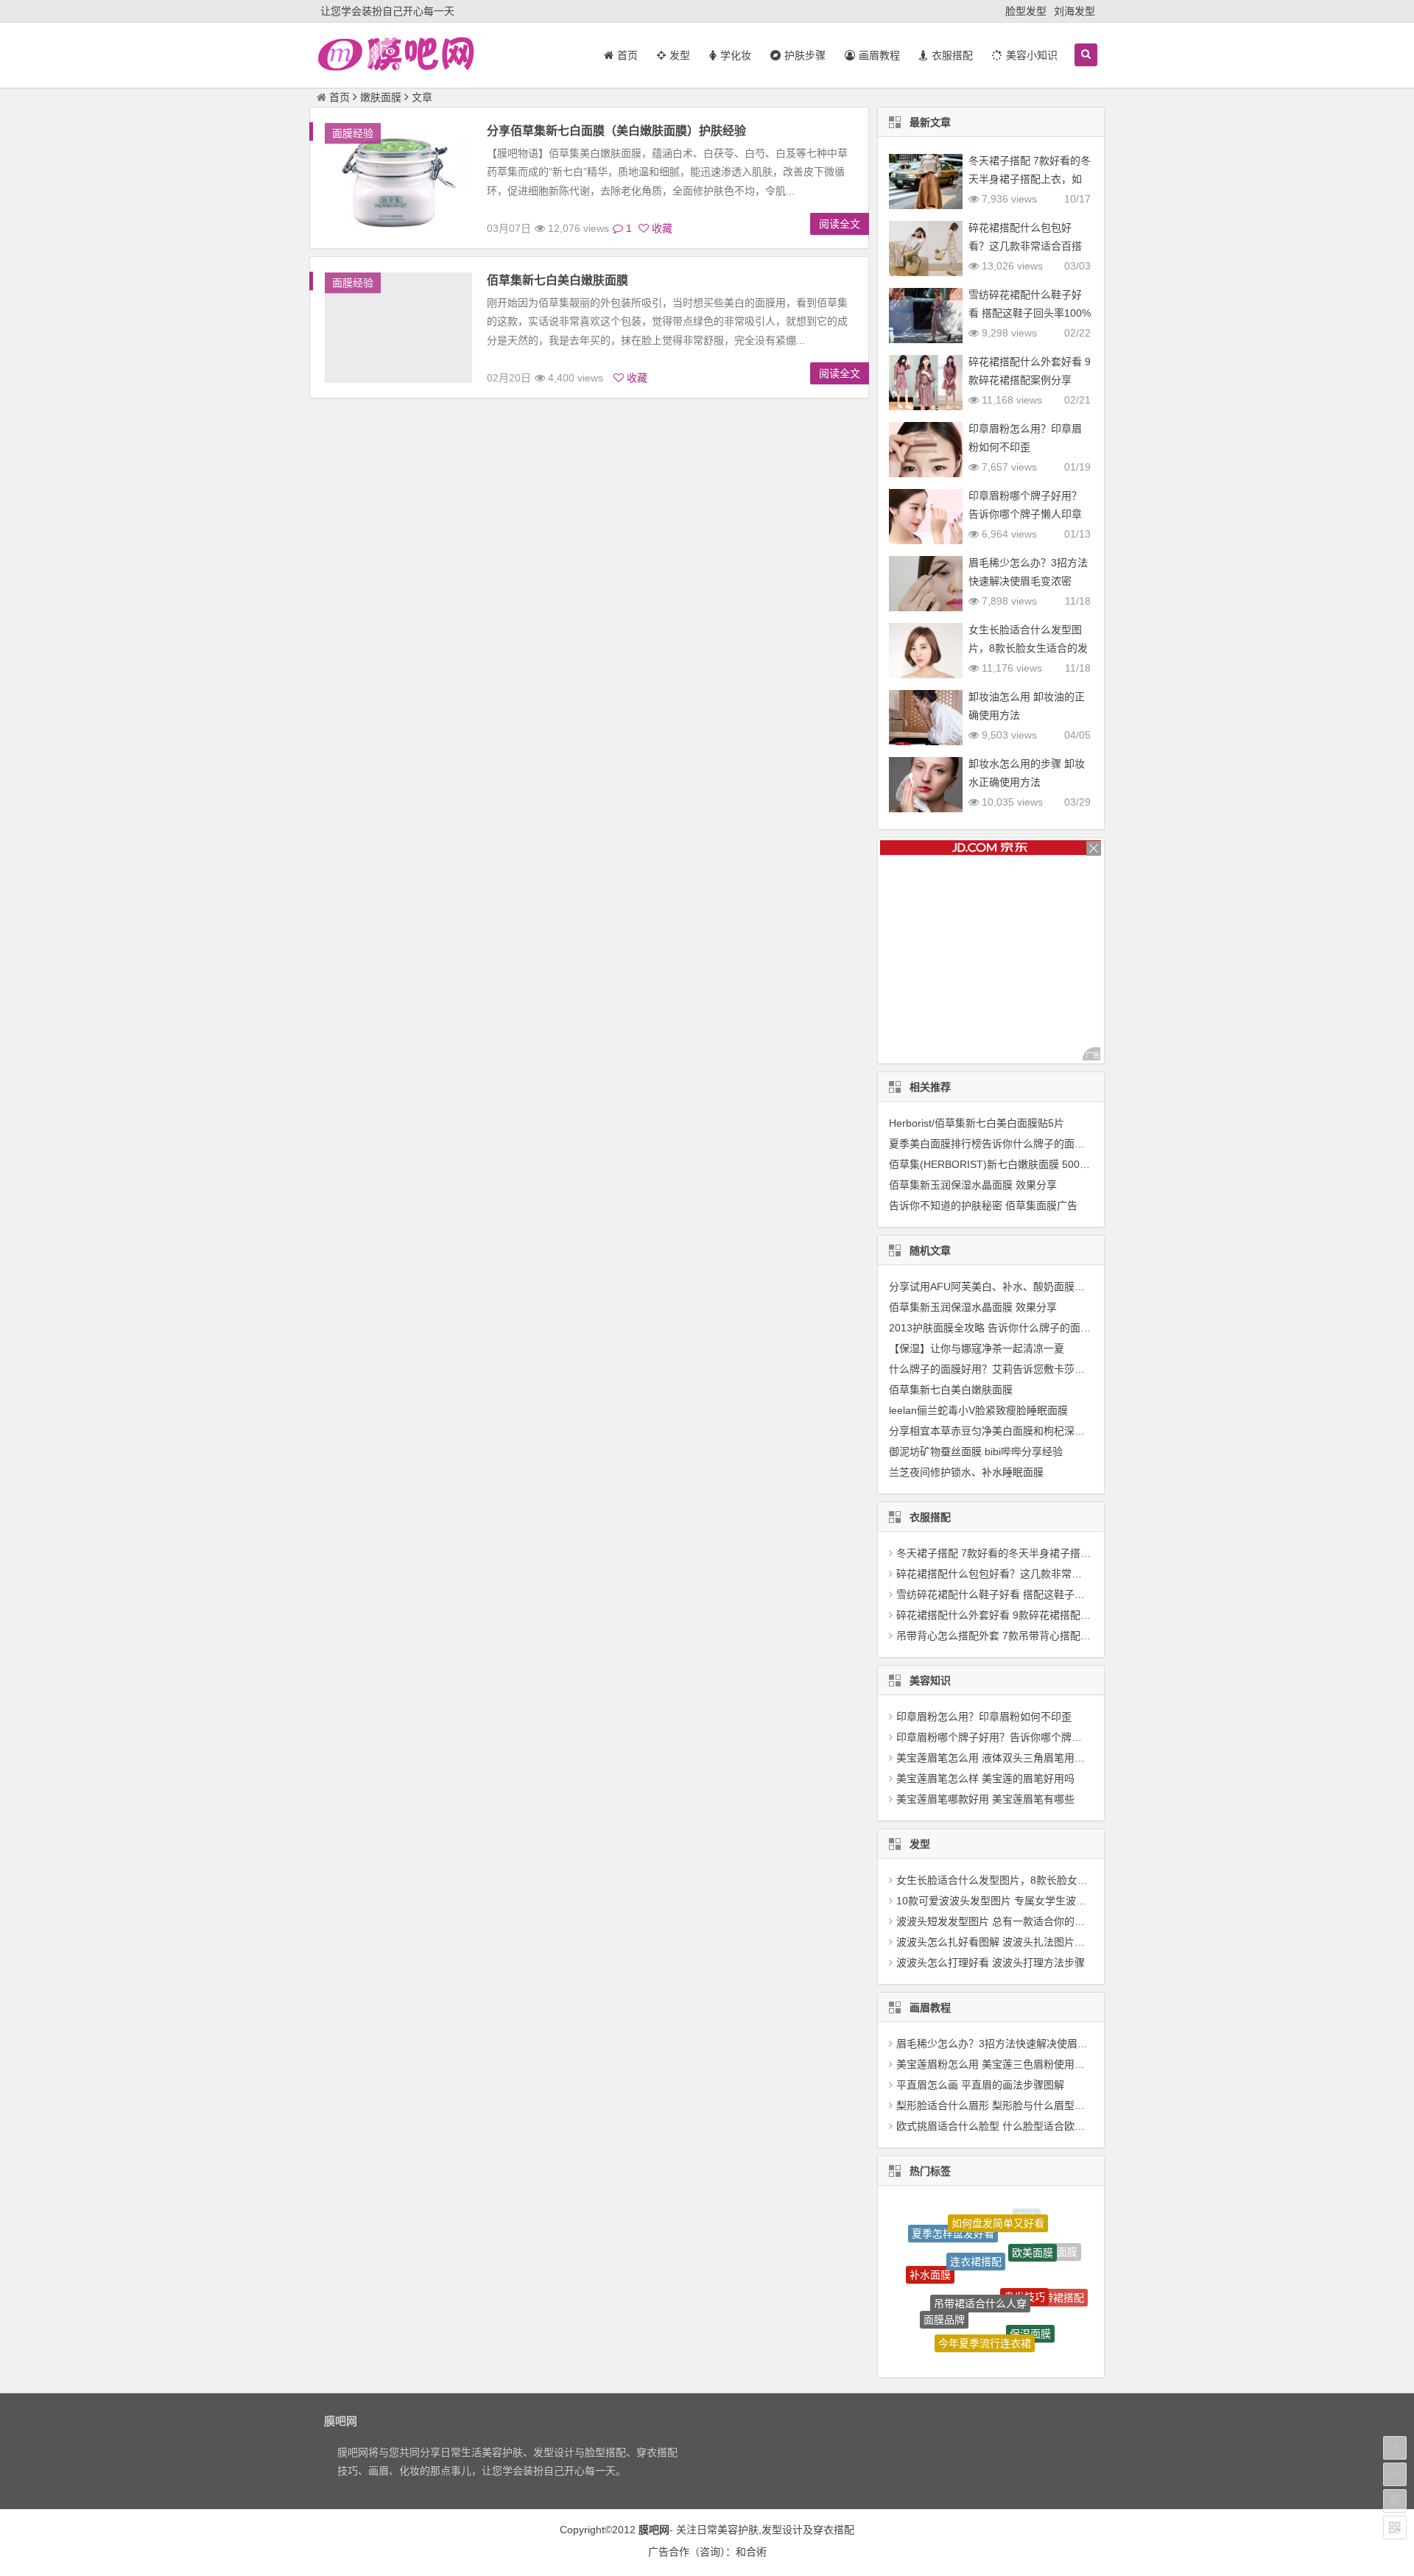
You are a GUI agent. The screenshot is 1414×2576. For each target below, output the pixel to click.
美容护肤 (738, 2530)
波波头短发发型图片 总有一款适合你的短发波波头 (1011, 1921)
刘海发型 (1074, 11)
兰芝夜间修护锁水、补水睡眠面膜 (966, 1472)
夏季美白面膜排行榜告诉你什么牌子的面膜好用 (997, 1144)
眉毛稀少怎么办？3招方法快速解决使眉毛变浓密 (1007, 2044)
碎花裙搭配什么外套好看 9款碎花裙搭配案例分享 (1009, 1615)
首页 (340, 97)
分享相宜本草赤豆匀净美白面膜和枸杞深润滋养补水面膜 (1018, 1431)
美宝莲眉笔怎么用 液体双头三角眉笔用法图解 (1001, 1758)
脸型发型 (1026, 11)
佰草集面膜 (1009, 2340)
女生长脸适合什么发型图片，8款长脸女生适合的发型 (1028, 648)
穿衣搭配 (834, 2530)
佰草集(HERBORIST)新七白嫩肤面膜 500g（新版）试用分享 (1028, 1164)
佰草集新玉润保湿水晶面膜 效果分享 (973, 1185)
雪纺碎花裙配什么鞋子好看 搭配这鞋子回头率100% (1014, 1594)
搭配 (1047, 2326)
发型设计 (782, 2530)
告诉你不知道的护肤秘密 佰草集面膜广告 (983, 1206)
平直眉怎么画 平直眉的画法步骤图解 (980, 2085)
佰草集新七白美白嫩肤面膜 (557, 280)
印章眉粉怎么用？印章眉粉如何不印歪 (984, 1717)
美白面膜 (927, 2311)
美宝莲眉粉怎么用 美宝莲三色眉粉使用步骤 (996, 2064)
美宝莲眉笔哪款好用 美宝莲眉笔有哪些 (985, 1799)
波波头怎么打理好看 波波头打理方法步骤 (991, 1963)
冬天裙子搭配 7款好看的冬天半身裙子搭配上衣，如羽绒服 (1030, 179)
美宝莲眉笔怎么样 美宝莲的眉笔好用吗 (985, 1778)
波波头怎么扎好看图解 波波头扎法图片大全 (996, 1942)
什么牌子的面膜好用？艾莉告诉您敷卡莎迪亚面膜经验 (1013, 1369)
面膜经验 (353, 133)
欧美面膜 (1033, 2225)
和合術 (751, 2552)
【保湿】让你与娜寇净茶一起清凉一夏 (977, 1348)
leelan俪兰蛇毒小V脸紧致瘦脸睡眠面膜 (978, 1410)
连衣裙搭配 (976, 2220)
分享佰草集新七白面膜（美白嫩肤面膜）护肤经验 (616, 131)
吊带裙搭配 (1058, 2277)
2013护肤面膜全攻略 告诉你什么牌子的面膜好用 (1000, 1328)
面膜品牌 (944, 2282)
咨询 (710, 2552)
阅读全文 (840, 224)
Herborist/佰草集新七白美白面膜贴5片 (977, 1123)
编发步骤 (963, 2334)
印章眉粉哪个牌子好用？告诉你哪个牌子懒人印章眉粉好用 (1025, 514)
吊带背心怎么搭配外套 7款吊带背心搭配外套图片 (1009, 1636)
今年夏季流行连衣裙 (985, 2301)
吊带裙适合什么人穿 (980, 2251)
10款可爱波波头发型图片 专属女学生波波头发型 (1007, 1901)
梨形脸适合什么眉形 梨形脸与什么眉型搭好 (996, 2105)
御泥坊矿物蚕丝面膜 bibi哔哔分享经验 (976, 1451)
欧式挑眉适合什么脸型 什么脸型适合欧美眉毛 (1001, 2126)
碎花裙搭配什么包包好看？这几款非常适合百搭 (1005, 1574)
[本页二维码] (1395, 2527)
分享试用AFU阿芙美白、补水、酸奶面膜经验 (992, 1287)
